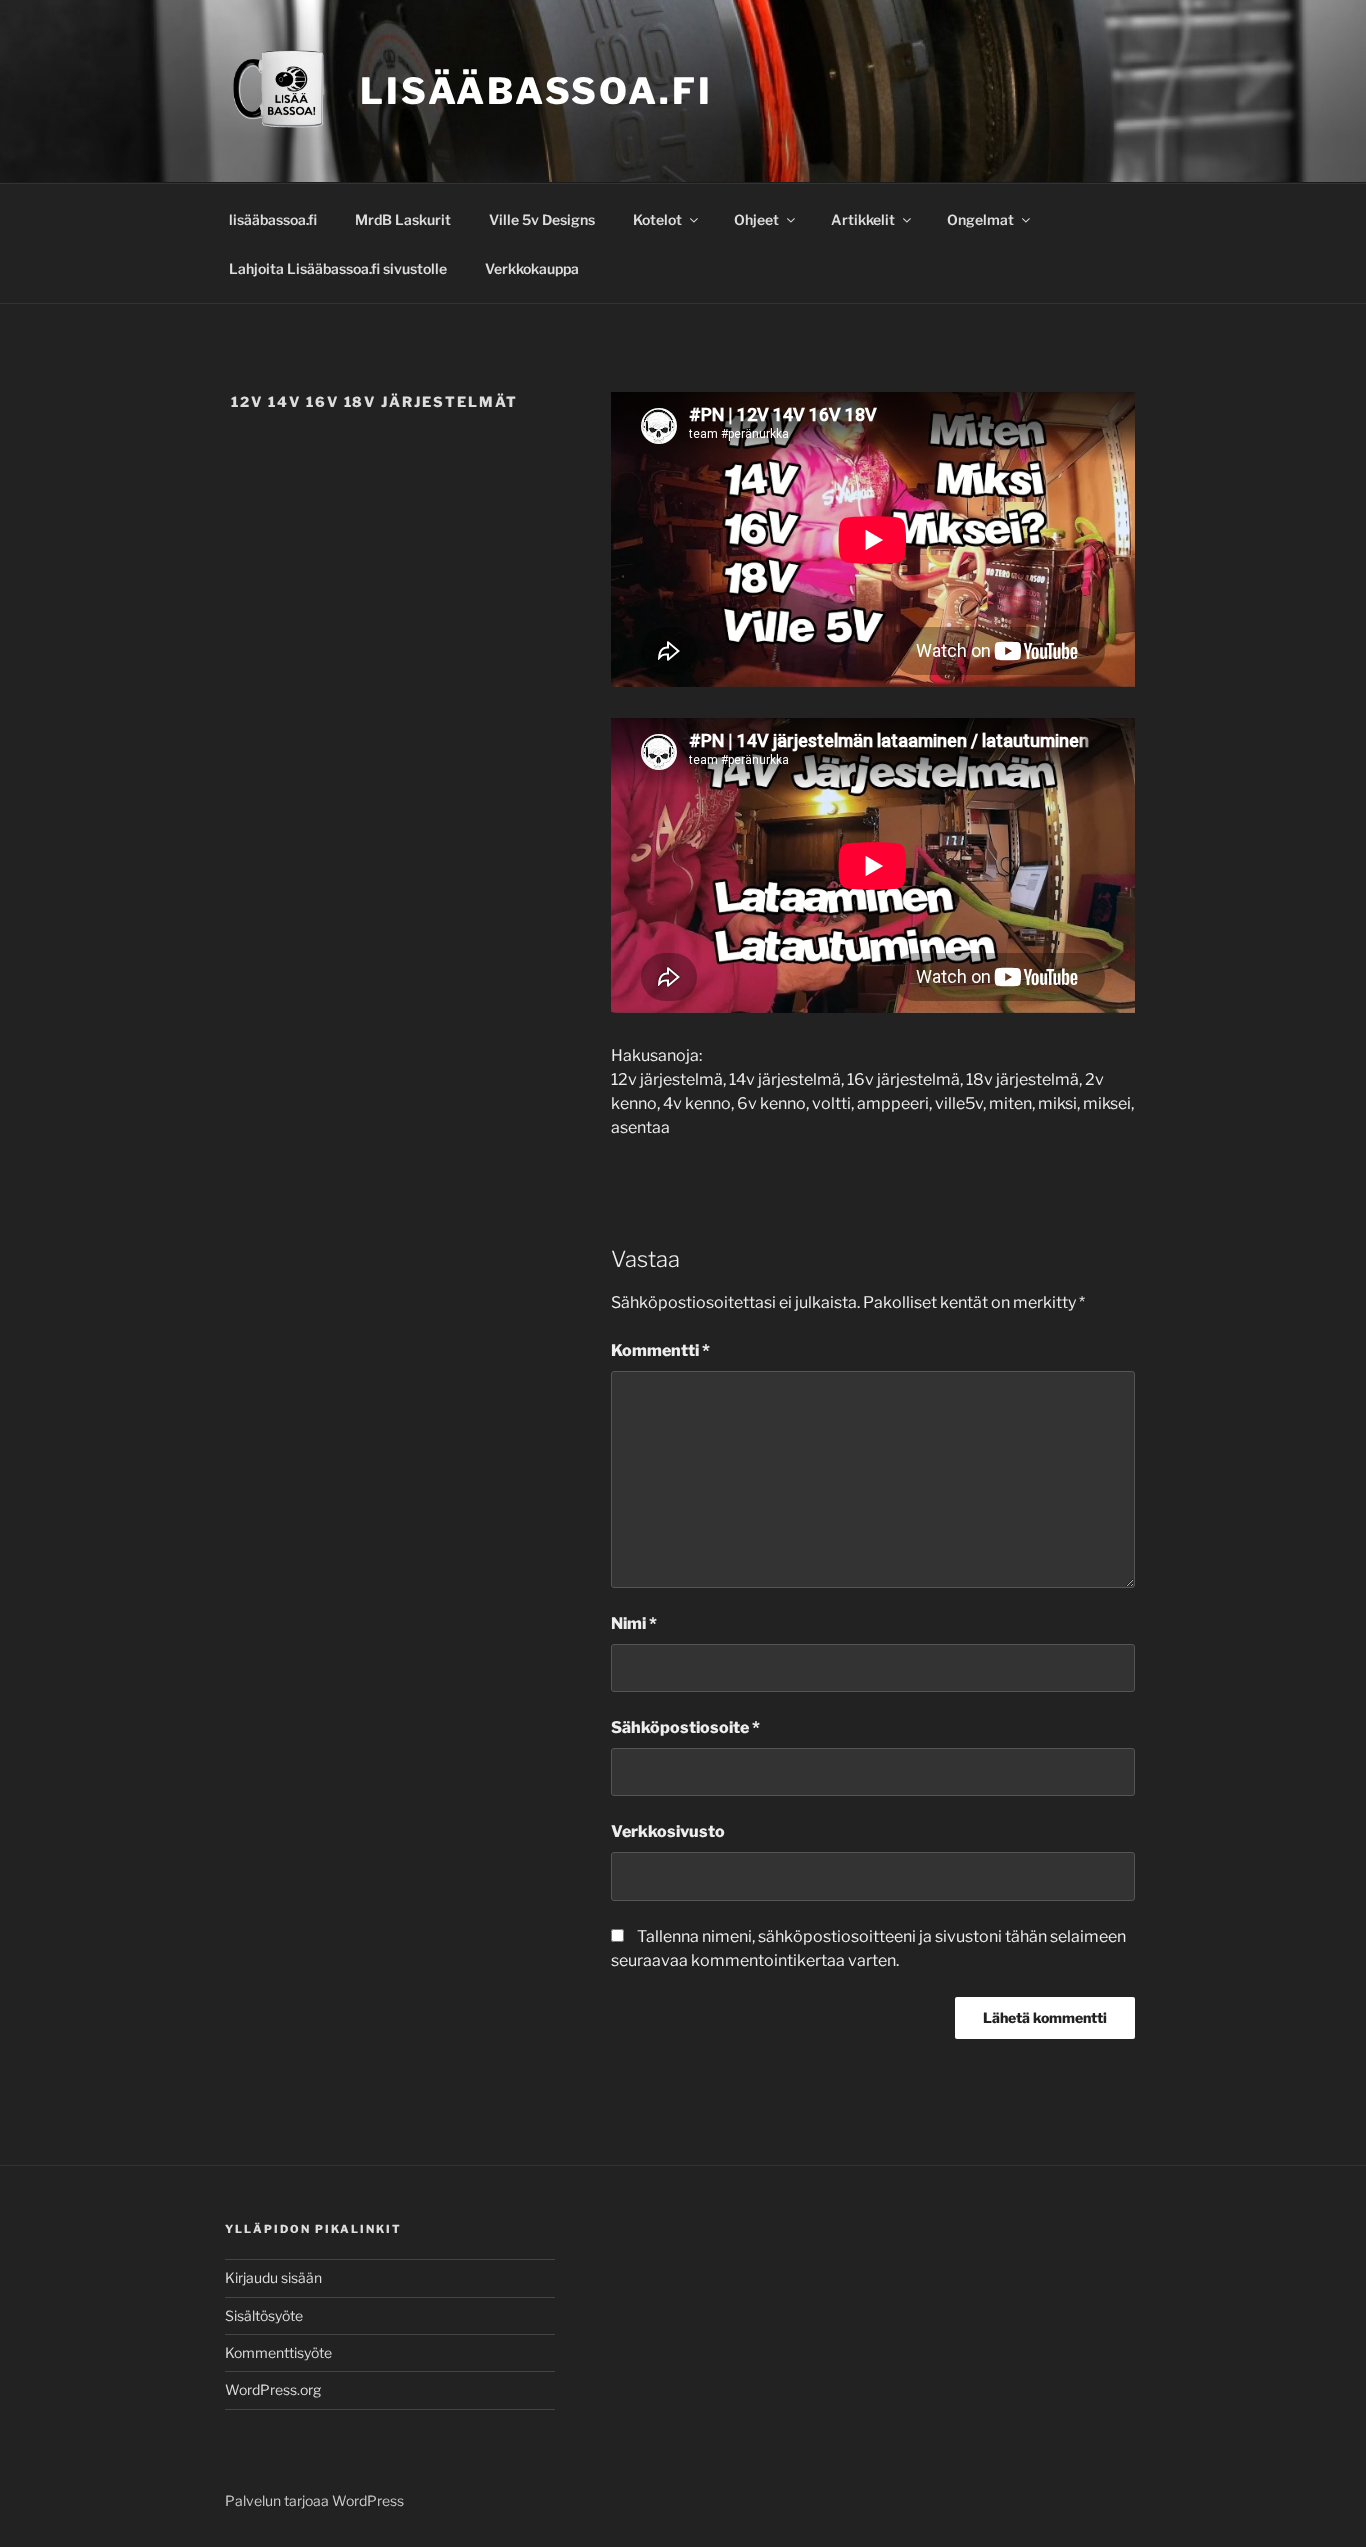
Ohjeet (756, 219)
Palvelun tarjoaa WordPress (314, 2500)
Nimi (634, 1623)
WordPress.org (273, 2389)
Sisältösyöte (264, 2315)
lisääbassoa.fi (273, 219)
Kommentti (660, 1350)
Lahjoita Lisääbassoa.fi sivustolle (338, 268)
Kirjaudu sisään (273, 2277)
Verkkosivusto (668, 1831)
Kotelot (657, 219)
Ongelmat (980, 219)
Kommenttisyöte (278, 2352)
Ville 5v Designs (542, 219)
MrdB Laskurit (403, 219)
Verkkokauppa (532, 268)
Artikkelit (863, 219)
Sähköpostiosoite (685, 1727)
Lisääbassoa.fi (536, 91)
